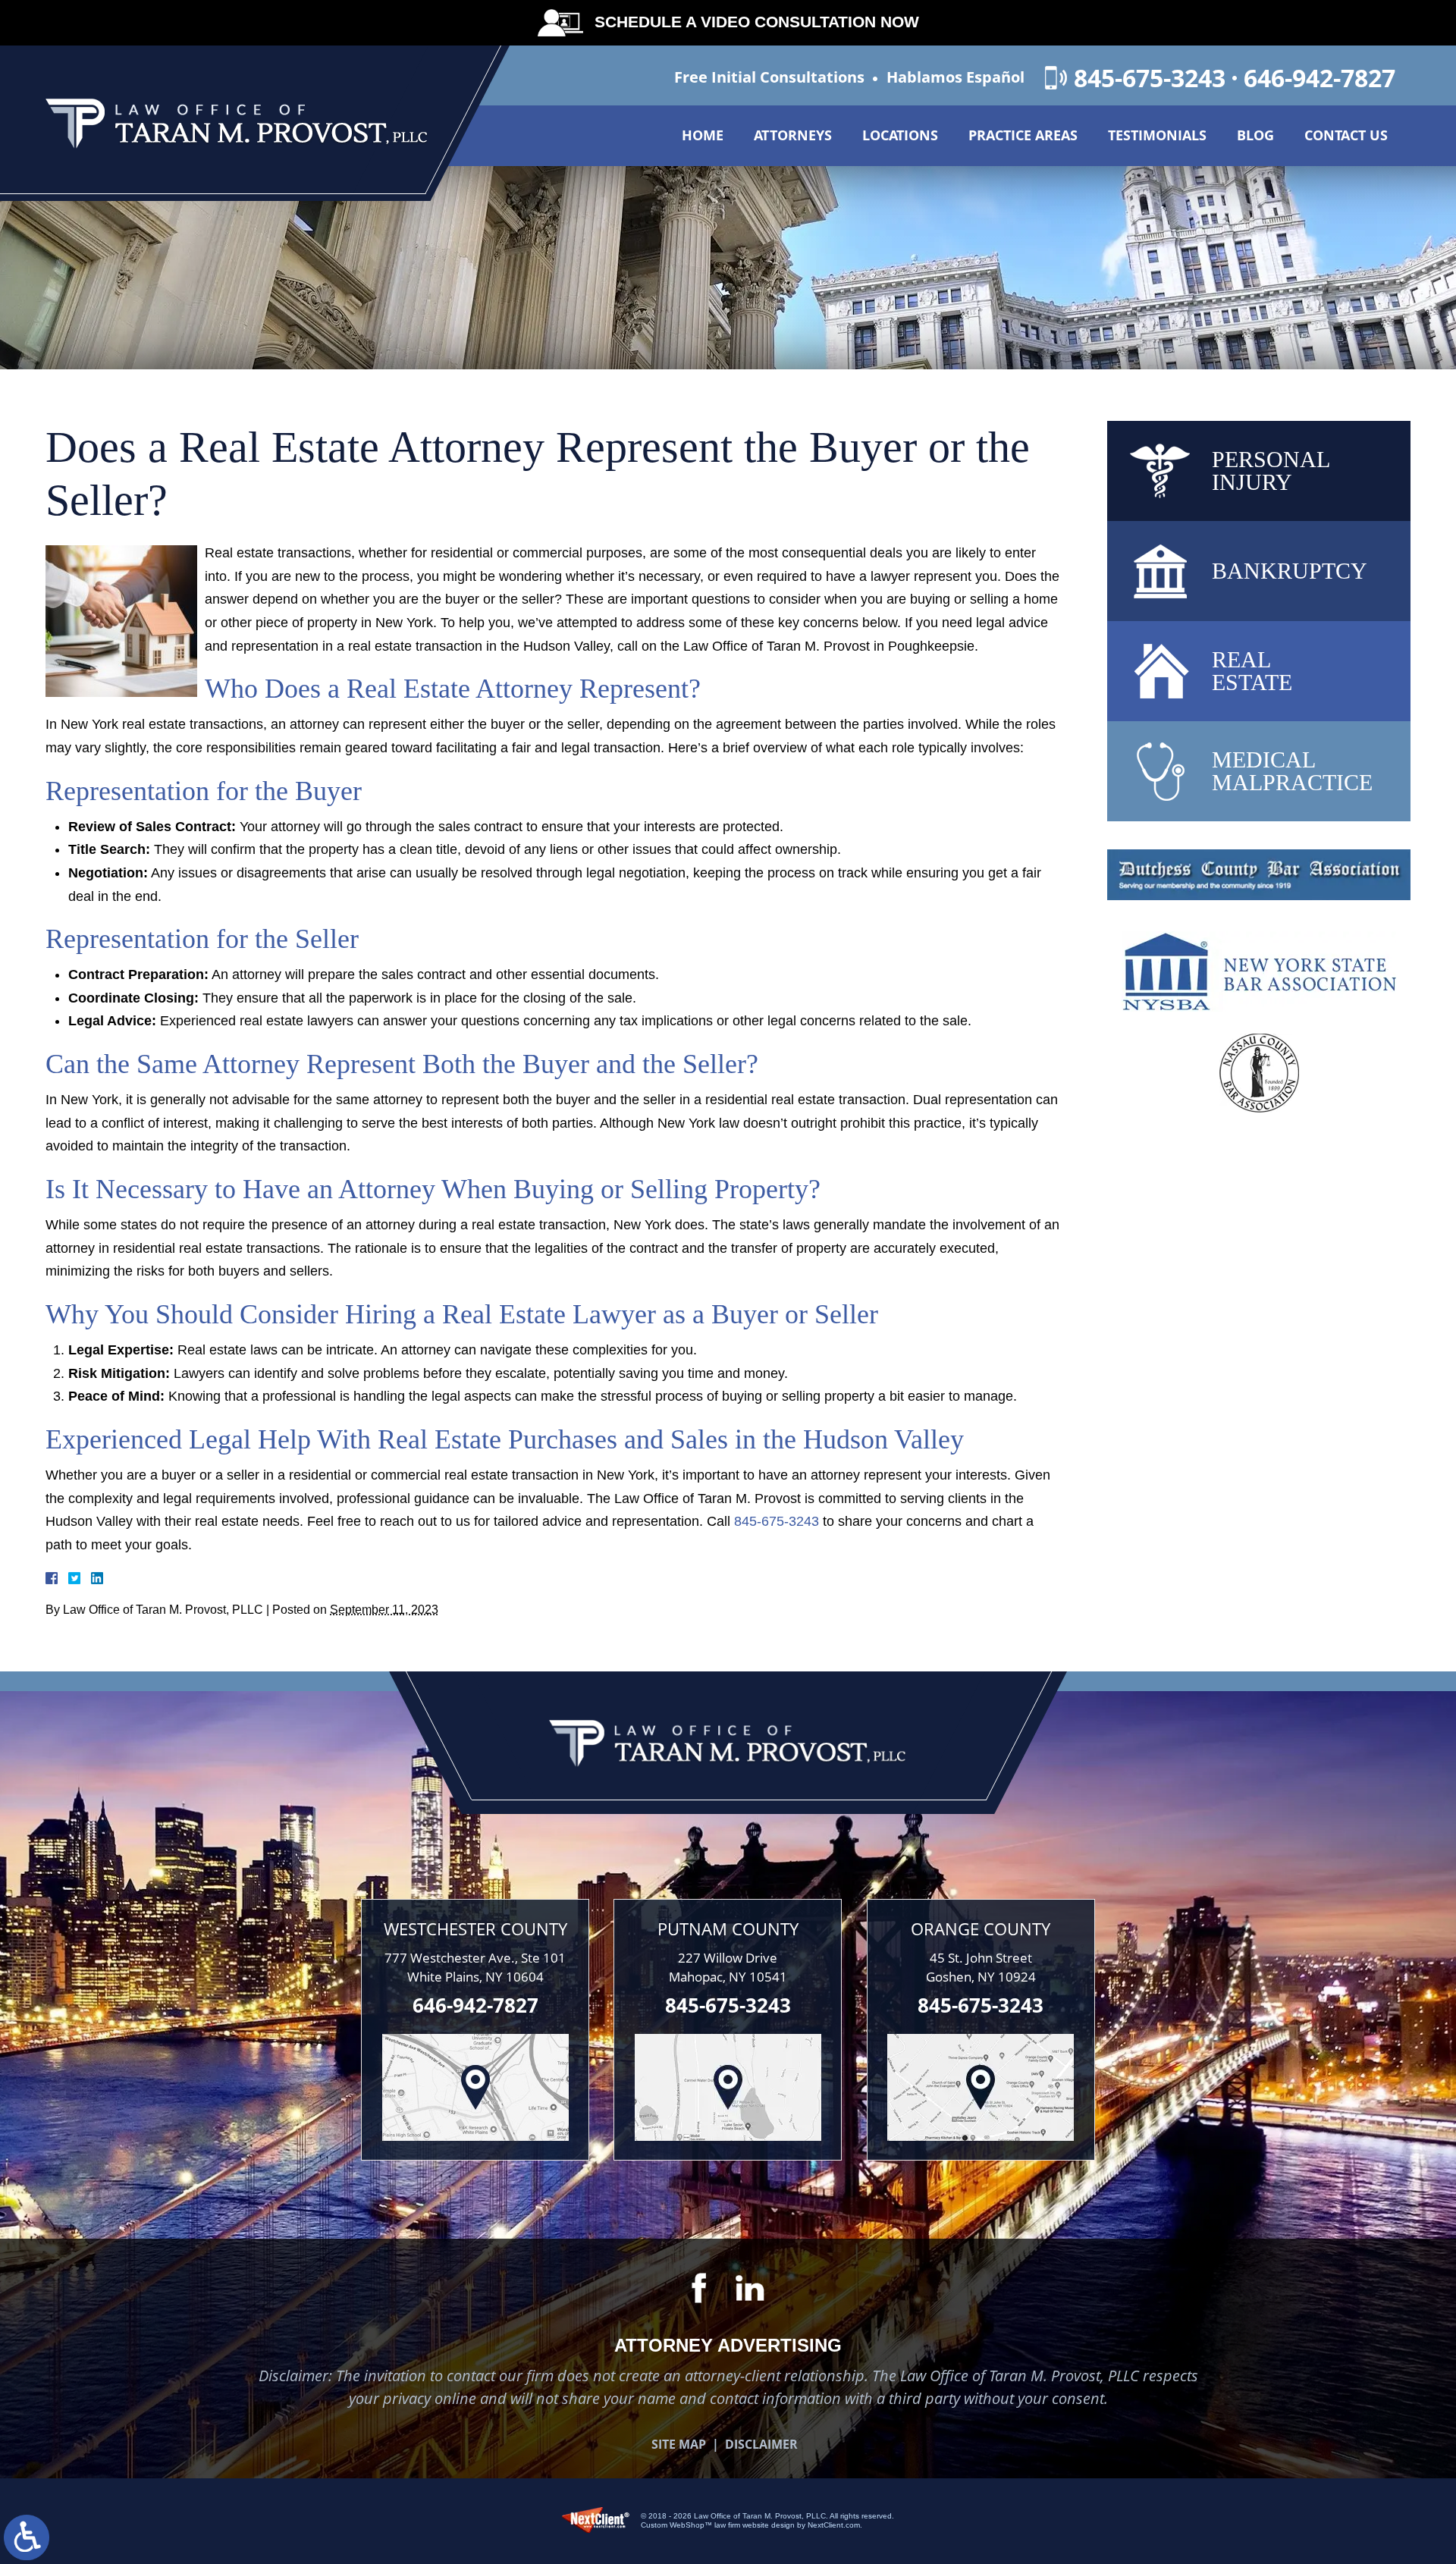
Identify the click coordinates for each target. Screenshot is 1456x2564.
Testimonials (1157, 135)
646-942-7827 (1319, 78)
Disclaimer (761, 2444)
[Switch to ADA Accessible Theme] (27, 2537)
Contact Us (1346, 135)
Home (703, 135)
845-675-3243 (1150, 78)
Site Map (679, 2444)
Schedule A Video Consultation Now (757, 22)
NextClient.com (834, 2525)
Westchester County (475, 1928)
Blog (1255, 135)
